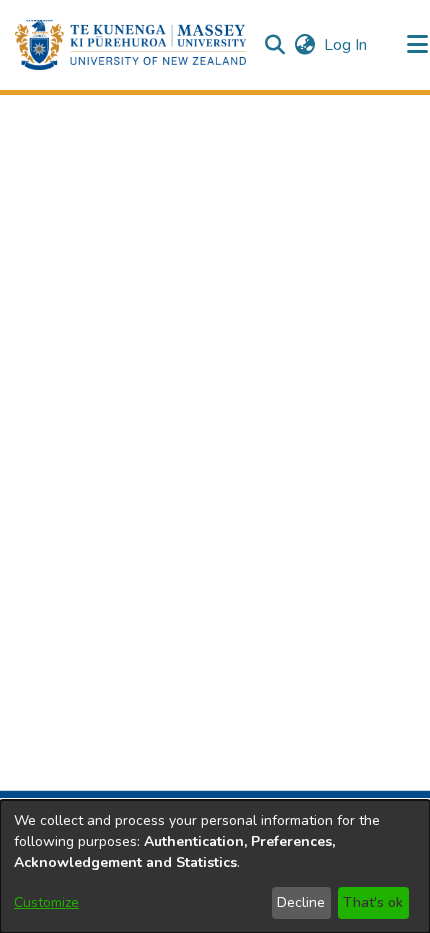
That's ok (373, 902)
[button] (130, 45)
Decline (301, 902)
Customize (46, 902)
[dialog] (215, 866)
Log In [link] (346, 45)
